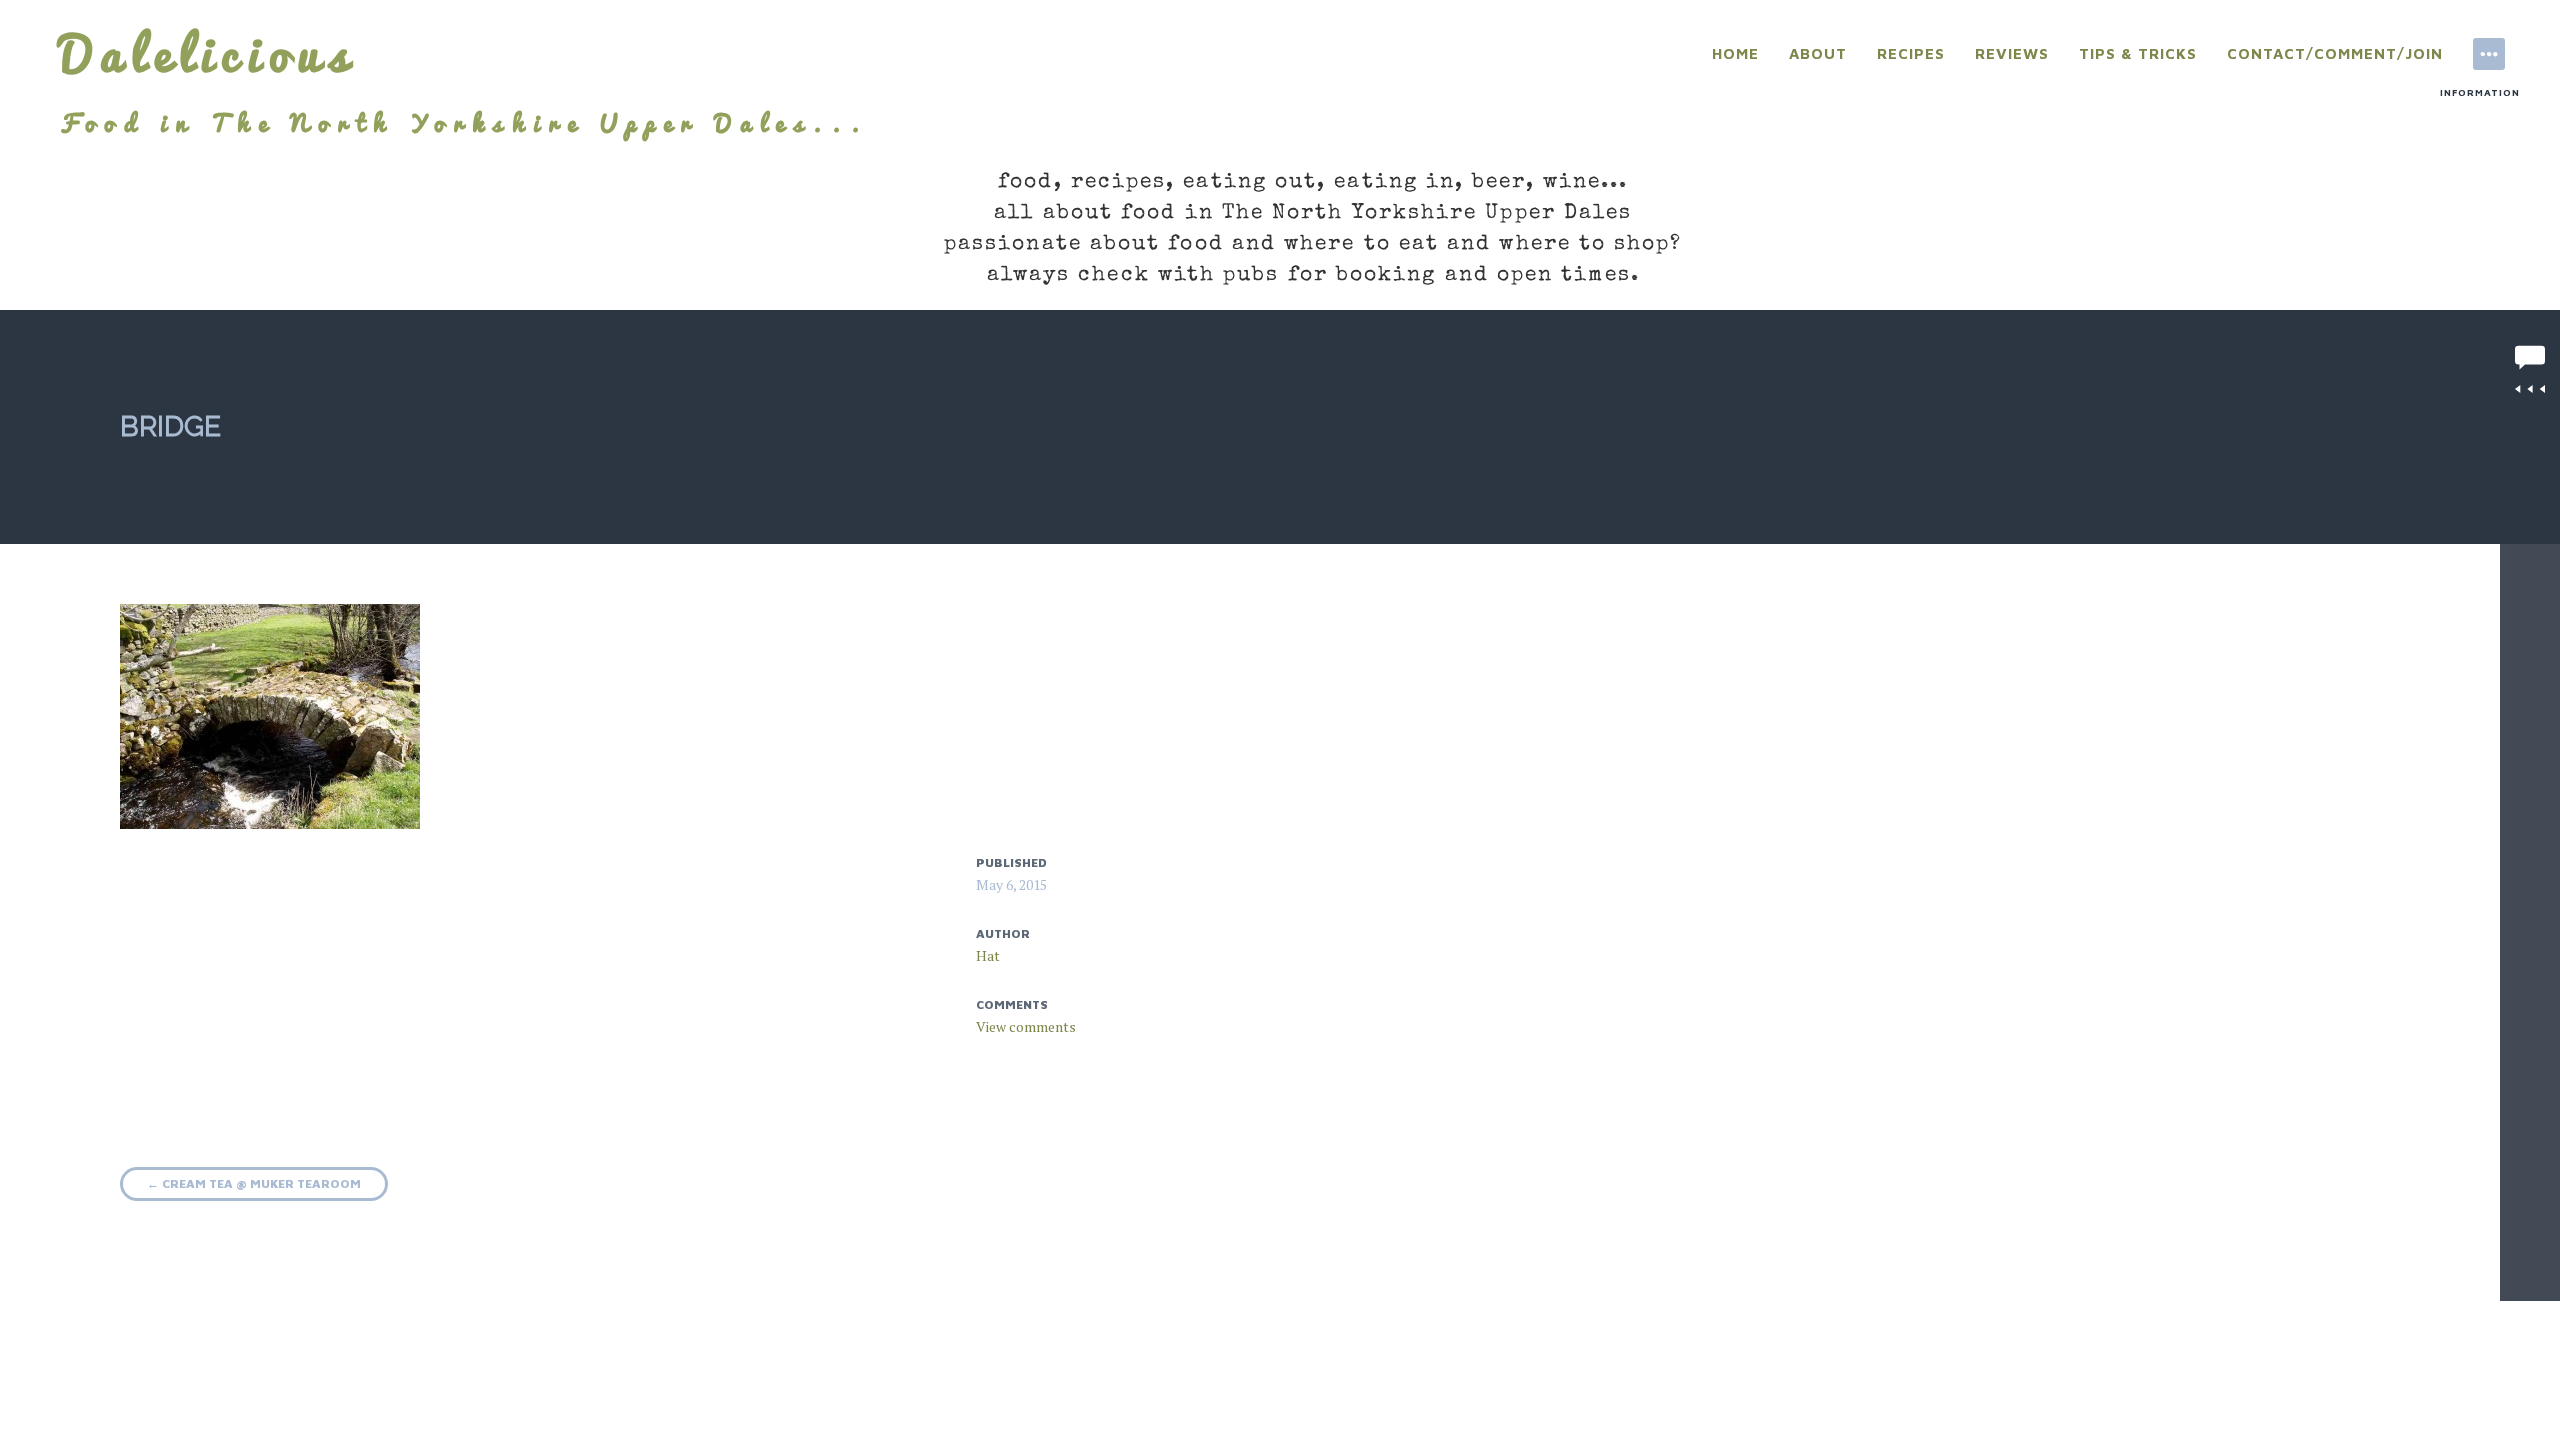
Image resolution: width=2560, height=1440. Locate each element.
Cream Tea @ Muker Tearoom (254, 1183)
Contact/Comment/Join (2335, 53)
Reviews (2012, 53)
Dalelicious (208, 54)
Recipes (1911, 53)
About (1818, 53)
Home (1735, 53)
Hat (988, 955)
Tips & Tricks (2138, 53)
